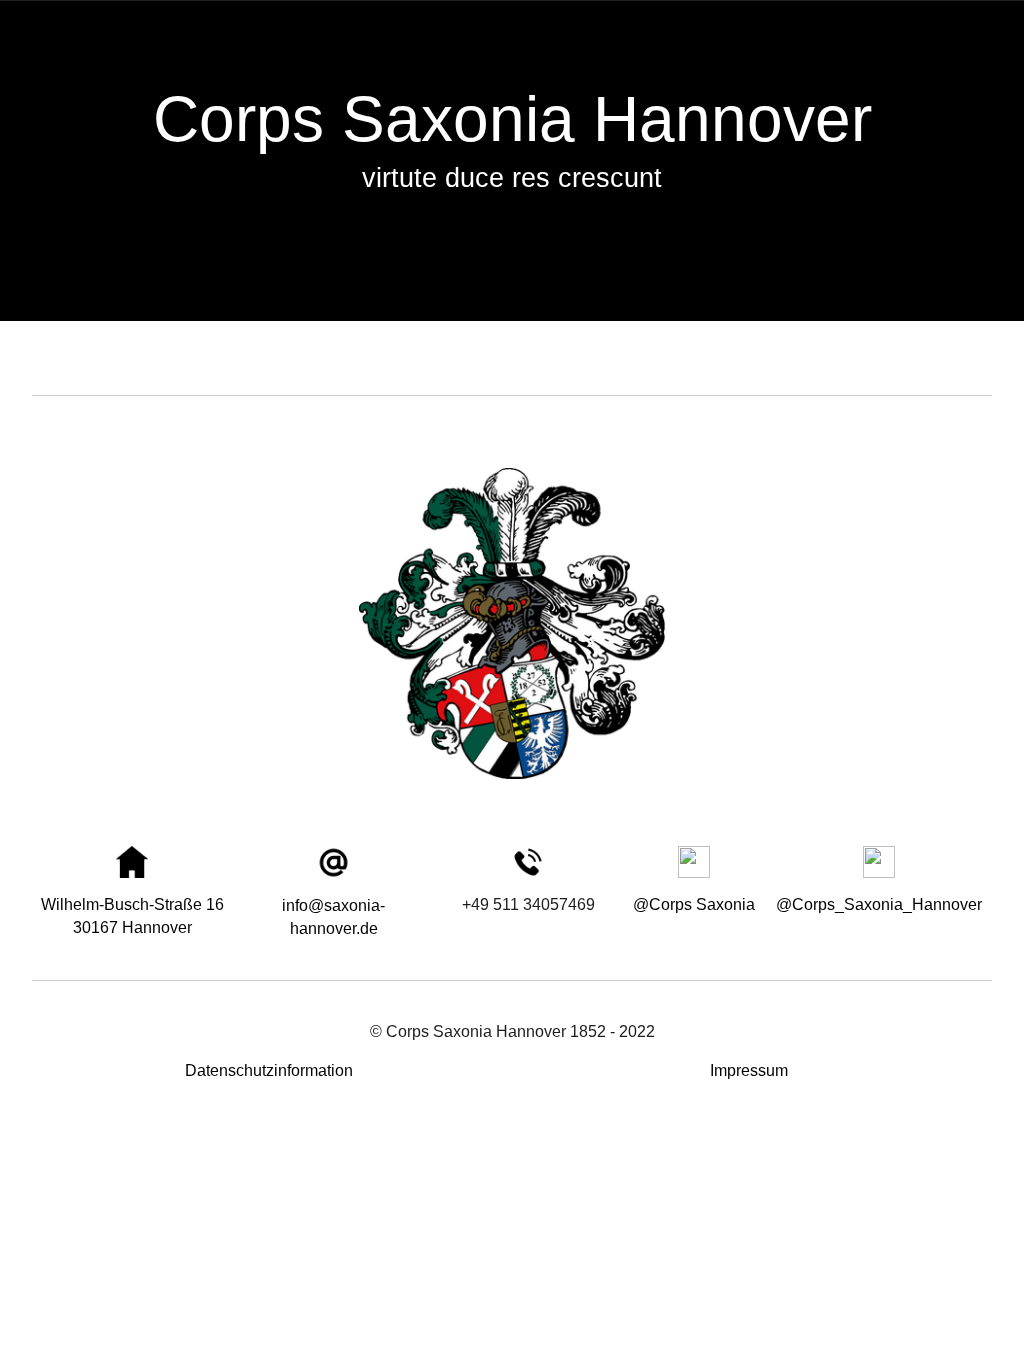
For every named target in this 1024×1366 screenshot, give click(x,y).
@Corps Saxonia (694, 904)
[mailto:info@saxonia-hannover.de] (333, 862)
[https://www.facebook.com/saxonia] (694, 862)
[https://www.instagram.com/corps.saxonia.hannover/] (879, 862)
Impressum (749, 1070)
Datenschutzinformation (269, 1070)
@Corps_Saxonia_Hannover (879, 904)
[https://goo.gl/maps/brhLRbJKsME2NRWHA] (132, 862)
